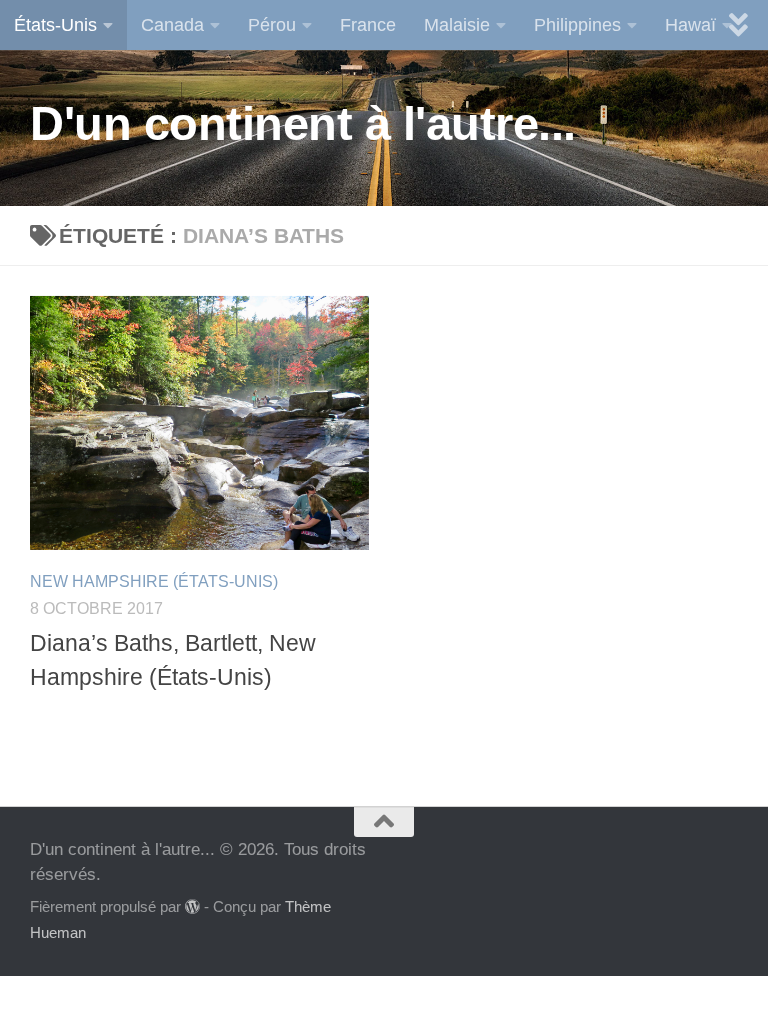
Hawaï (690, 25)
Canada (172, 25)
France (368, 25)
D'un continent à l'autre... (303, 123)
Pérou (272, 25)
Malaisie (457, 25)
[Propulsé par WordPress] (192, 907)
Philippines (577, 25)
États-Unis (55, 25)
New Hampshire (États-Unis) (154, 581)
